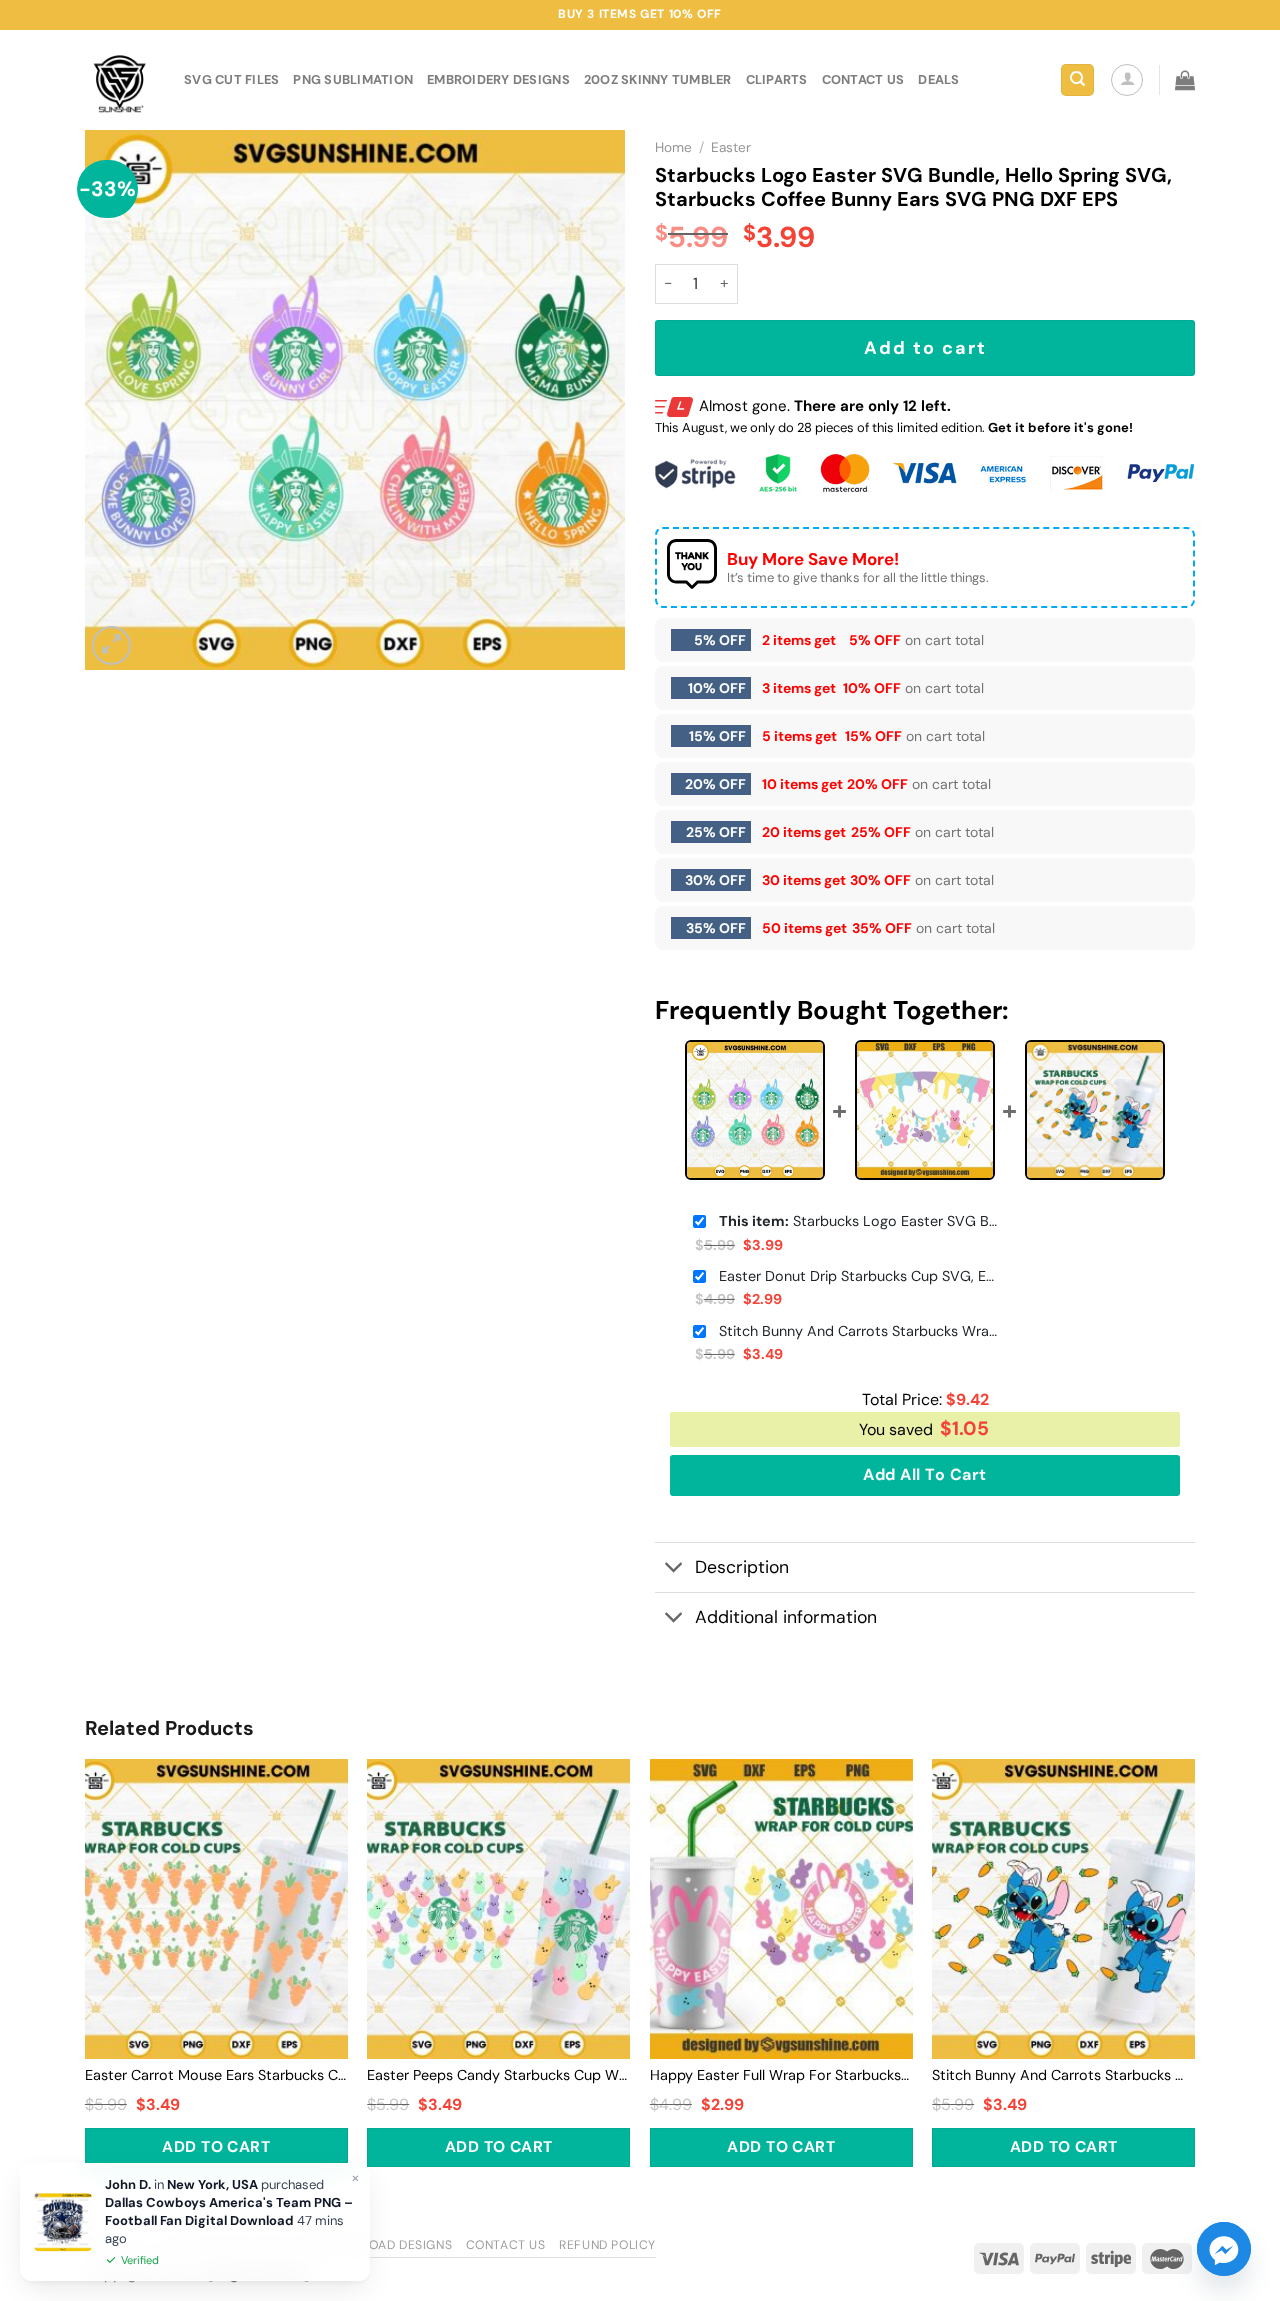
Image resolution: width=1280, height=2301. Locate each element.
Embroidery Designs (498, 79)
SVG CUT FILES (231, 79)
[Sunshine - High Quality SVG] (119, 80)
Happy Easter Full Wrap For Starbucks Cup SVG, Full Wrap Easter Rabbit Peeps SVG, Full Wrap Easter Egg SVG (781, 2075)
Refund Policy (607, 2245)
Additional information (786, 1617)
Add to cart (925, 348)
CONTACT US (863, 79)
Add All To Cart (924, 1474)
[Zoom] (111, 645)
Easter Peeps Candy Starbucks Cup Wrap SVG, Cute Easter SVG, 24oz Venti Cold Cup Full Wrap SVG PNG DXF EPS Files (498, 2075)
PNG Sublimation (353, 79)
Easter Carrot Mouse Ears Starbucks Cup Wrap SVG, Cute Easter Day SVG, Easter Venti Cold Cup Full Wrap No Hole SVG (216, 2075)
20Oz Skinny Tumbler (658, 79)
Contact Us (506, 2245)
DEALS (938, 79)
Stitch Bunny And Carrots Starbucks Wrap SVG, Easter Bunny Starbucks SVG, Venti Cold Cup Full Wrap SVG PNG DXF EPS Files (859, 1331)
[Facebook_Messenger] (1224, 2249)
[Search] (1077, 80)
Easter (731, 147)
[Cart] (1185, 80)
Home (673, 147)
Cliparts (777, 79)
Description (742, 1567)
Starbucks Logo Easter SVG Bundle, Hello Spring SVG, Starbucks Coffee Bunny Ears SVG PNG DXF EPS (859, 1221)
